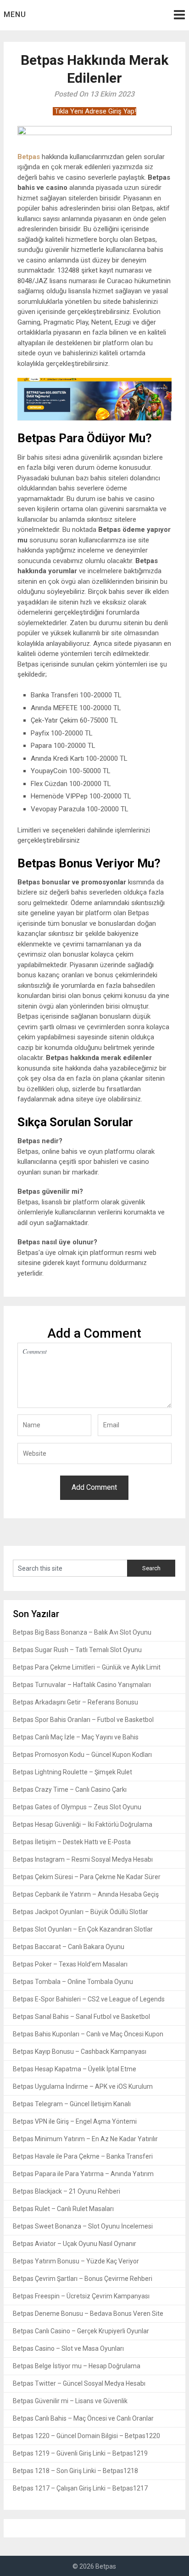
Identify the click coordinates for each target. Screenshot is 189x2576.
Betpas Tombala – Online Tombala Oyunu (73, 1982)
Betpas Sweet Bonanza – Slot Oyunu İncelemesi (83, 2226)
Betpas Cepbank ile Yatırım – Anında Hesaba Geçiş (86, 1894)
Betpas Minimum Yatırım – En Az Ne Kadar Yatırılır (85, 2139)
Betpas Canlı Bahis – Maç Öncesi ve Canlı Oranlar (83, 2418)
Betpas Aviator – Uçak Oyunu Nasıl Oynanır (75, 2244)
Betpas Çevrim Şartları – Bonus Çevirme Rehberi (83, 2279)
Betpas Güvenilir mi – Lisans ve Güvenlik (70, 2401)
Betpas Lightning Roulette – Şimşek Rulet (72, 1772)
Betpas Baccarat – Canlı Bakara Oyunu (69, 1947)
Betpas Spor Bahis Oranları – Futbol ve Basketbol (83, 1720)
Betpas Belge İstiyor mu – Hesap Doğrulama (77, 2366)
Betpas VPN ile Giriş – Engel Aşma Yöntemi (75, 2121)
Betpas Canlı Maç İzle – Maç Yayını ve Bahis (76, 1737)
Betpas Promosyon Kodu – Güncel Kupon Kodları (82, 1755)
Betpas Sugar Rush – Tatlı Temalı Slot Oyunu (77, 1650)
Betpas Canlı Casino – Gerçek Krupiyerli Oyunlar (81, 2331)
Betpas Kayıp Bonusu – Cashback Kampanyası (80, 2052)
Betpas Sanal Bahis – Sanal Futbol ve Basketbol (81, 2017)
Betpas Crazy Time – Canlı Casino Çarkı (70, 1790)
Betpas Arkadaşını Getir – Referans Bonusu (75, 1702)
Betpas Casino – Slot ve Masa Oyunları (68, 2348)
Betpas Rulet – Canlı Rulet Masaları (63, 2209)
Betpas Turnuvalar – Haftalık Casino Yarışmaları (82, 1685)
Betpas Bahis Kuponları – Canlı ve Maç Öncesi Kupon (88, 2034)
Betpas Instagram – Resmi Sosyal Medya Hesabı (83, 1859)
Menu (15, 14)
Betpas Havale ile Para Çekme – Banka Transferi (83, 2156)
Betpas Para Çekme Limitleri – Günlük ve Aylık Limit (87, 1667)
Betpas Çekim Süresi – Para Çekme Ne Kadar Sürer (87, 1877)
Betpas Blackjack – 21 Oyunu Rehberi (67, 2191)
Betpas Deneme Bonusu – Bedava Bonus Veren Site (88, 2314)
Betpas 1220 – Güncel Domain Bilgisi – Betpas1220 (86, 2436)
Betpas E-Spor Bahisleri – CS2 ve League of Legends (89, 1999)
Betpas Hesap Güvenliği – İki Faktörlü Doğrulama (83, 1824)
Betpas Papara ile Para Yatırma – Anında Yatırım (83, 2174)
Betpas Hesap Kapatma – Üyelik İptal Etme (75, 2069)
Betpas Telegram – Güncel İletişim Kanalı (72, 2104)
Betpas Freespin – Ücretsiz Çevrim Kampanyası (81, 2296)
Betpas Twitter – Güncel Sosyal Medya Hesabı (79, 2383)
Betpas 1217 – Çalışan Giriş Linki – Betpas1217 (80, 2488)
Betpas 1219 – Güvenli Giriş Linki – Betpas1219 (80, 2453)
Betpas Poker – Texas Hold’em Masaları (70, 1964)
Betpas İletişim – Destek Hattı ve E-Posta (72, 1842)
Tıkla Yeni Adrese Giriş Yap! (94, 111)
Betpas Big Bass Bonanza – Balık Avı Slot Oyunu (82, 1632)
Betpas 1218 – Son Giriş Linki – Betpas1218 (75, 2471)
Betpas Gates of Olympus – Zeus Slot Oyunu (77, 1807)
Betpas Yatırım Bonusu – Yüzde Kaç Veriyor (76, 2261)
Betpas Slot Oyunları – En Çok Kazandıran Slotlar (83, 1929)
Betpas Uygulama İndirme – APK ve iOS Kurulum (83, 2086)
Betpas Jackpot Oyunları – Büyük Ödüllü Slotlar (81, 1912)
